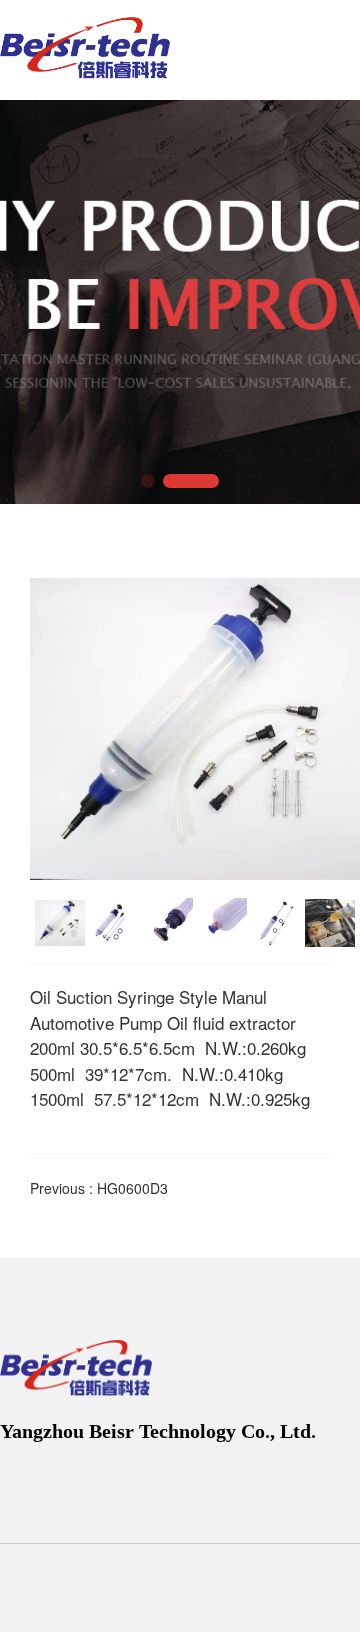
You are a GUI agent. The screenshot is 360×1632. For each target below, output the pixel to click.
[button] (148, 481)
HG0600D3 (132, 1188)
